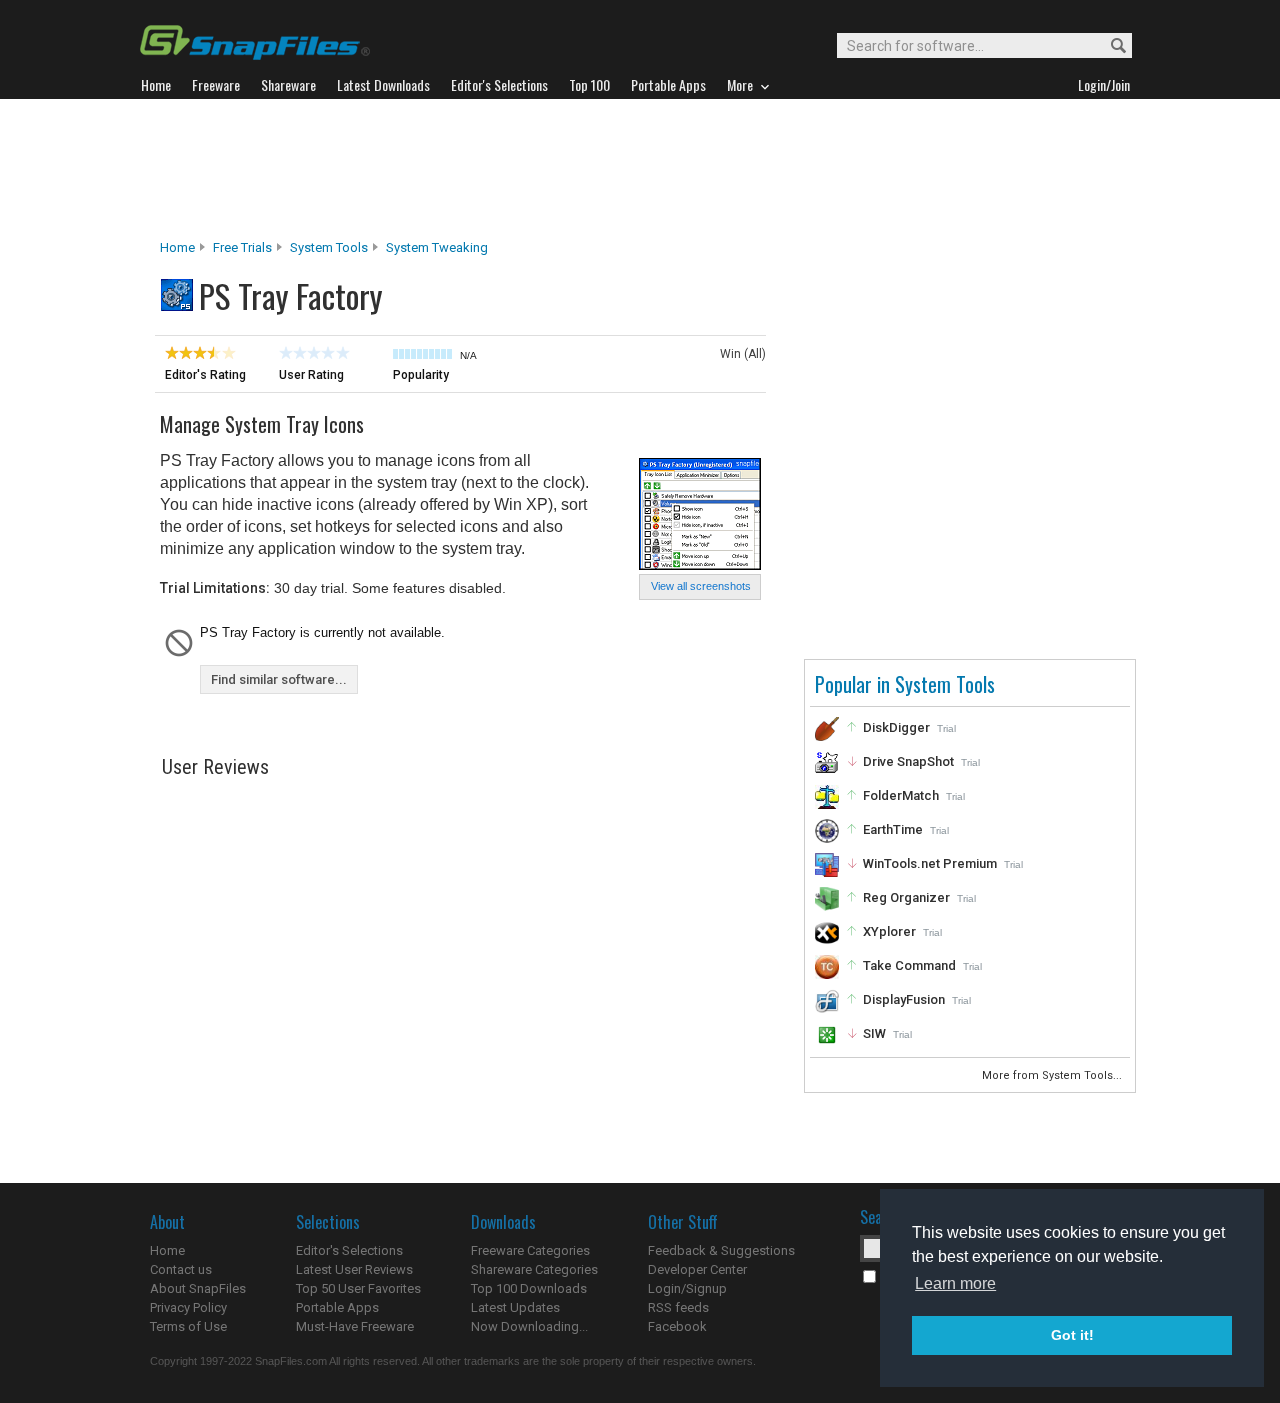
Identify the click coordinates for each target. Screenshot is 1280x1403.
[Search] (1109, 46)
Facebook (677, 1326)
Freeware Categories (530, 1250)
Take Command (909, 965)
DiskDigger (896, 727)
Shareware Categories (534, 1269)
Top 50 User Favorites (358, 1288)
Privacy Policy (188, 1307)
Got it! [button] (1072, 1335)
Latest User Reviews (354, 1269)
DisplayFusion (904, 999)
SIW (874, 1033)
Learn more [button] (955, 1283)
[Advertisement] (640, 169)
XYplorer (889, 931)
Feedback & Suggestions (721, 1250)
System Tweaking (437, 247)
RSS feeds (678, 1307)
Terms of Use (188, 1326)
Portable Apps (337, 1307)
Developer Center (697, 1269)
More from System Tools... (1053, 1075)
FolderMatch (901, 795)
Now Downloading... (529, 1326)
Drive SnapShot (908, 761)
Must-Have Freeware (355, 1326)
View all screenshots (701, 586)
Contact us (181, 1269)
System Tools (329, 247)
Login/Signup (687, 1288)
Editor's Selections (349, 1250)
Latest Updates (515, 1307)
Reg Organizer (906, 897)
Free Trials (242, 247)
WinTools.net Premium (930, 863)
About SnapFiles (198, 1288)
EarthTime (893, 829)
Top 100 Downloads (529, 1288)
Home (177, 247)
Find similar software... (279, 679)
